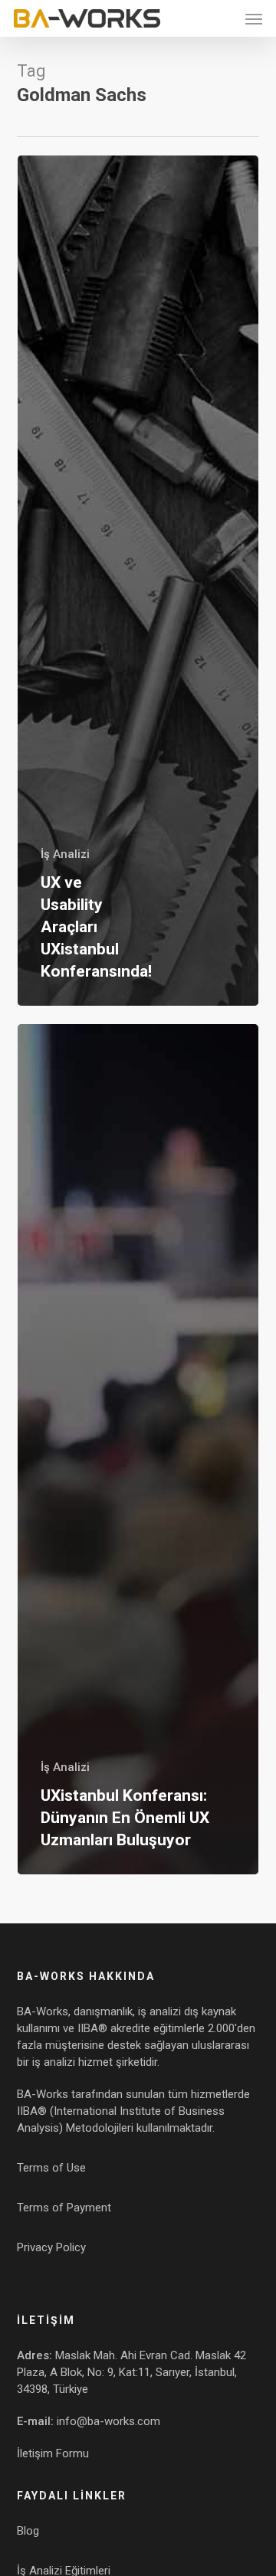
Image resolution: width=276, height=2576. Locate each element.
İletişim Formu (53, 2453)
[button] (254, 18)
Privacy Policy (51, 2247)
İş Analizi (65, 854)
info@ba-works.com (108, 2421)
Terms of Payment (64, 2208)
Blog (28, 2531)
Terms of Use (51, 2168)
